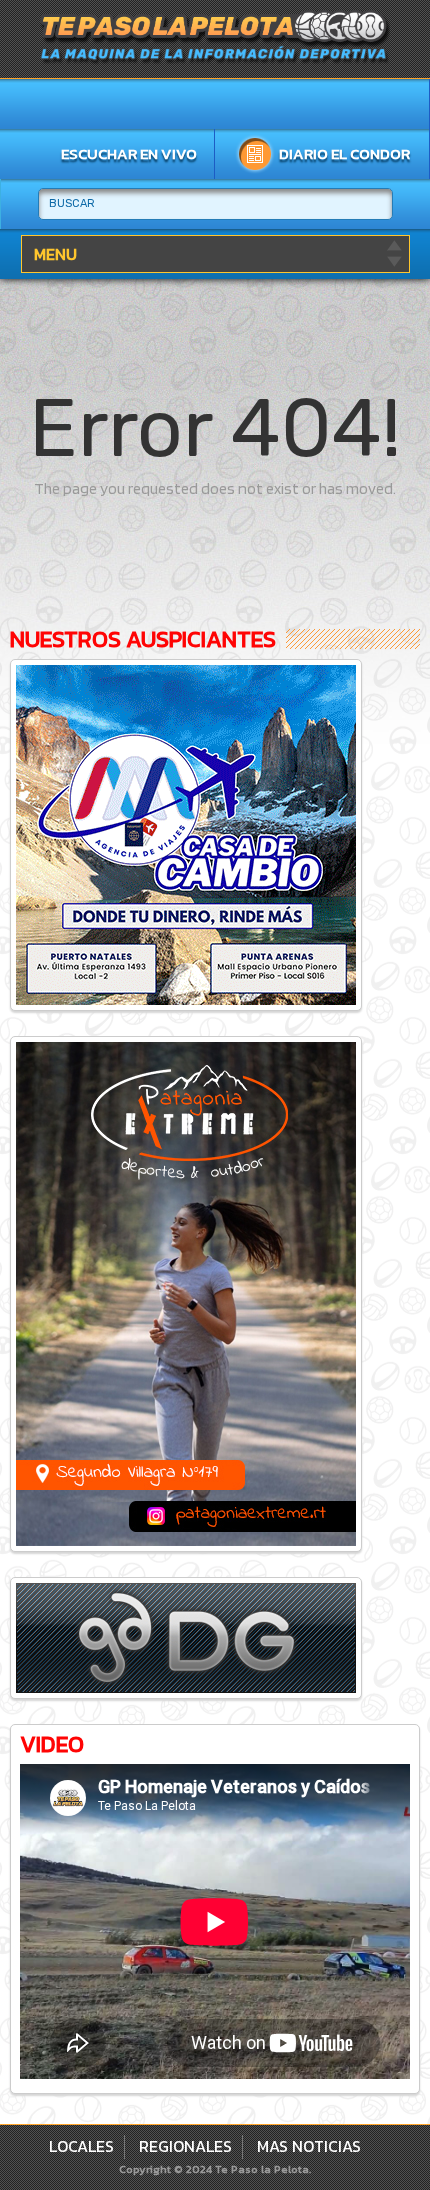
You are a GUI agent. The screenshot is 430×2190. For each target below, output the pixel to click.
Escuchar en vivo (129, 153)
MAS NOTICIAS (309, 2146)
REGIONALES (185, 2146)
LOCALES (81, 2146)
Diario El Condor (344, 153)
